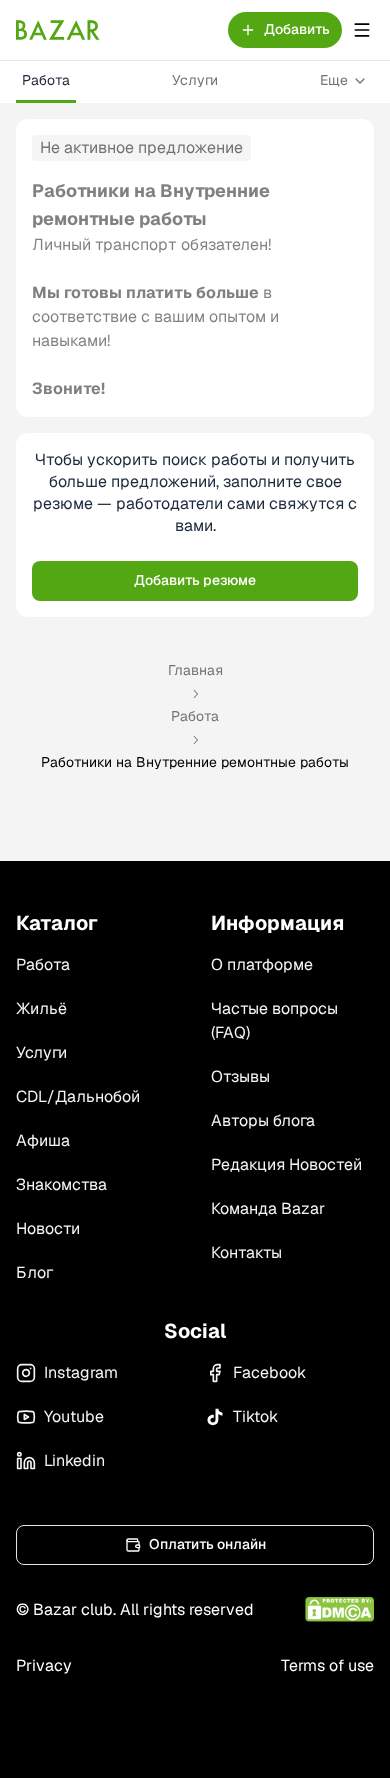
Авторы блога (263, 1120)
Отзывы (240, 1076)
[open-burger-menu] (362, 30)
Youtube (74, 1416)
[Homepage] (58, 30)
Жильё (41, 1008)
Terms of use (327, 1665)
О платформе (262, 964)
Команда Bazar (268, 1208)
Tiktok (255, 1416)
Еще (334, 80)
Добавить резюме (195, 580)
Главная (195, 670)
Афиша (43, 1140)
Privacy (44, 1665)
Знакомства (61, 1184)
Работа (46, 80)
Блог (34, 1272)
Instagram (81, 1372)
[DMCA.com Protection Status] (339, 1609)
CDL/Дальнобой (78, 1096)
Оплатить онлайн (207, 1544)
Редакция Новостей (286, 1164)
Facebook (269, 1372)
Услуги (195, 80)
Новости (48, 1228)
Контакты (246, 1252)
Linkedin (74, 1460)
